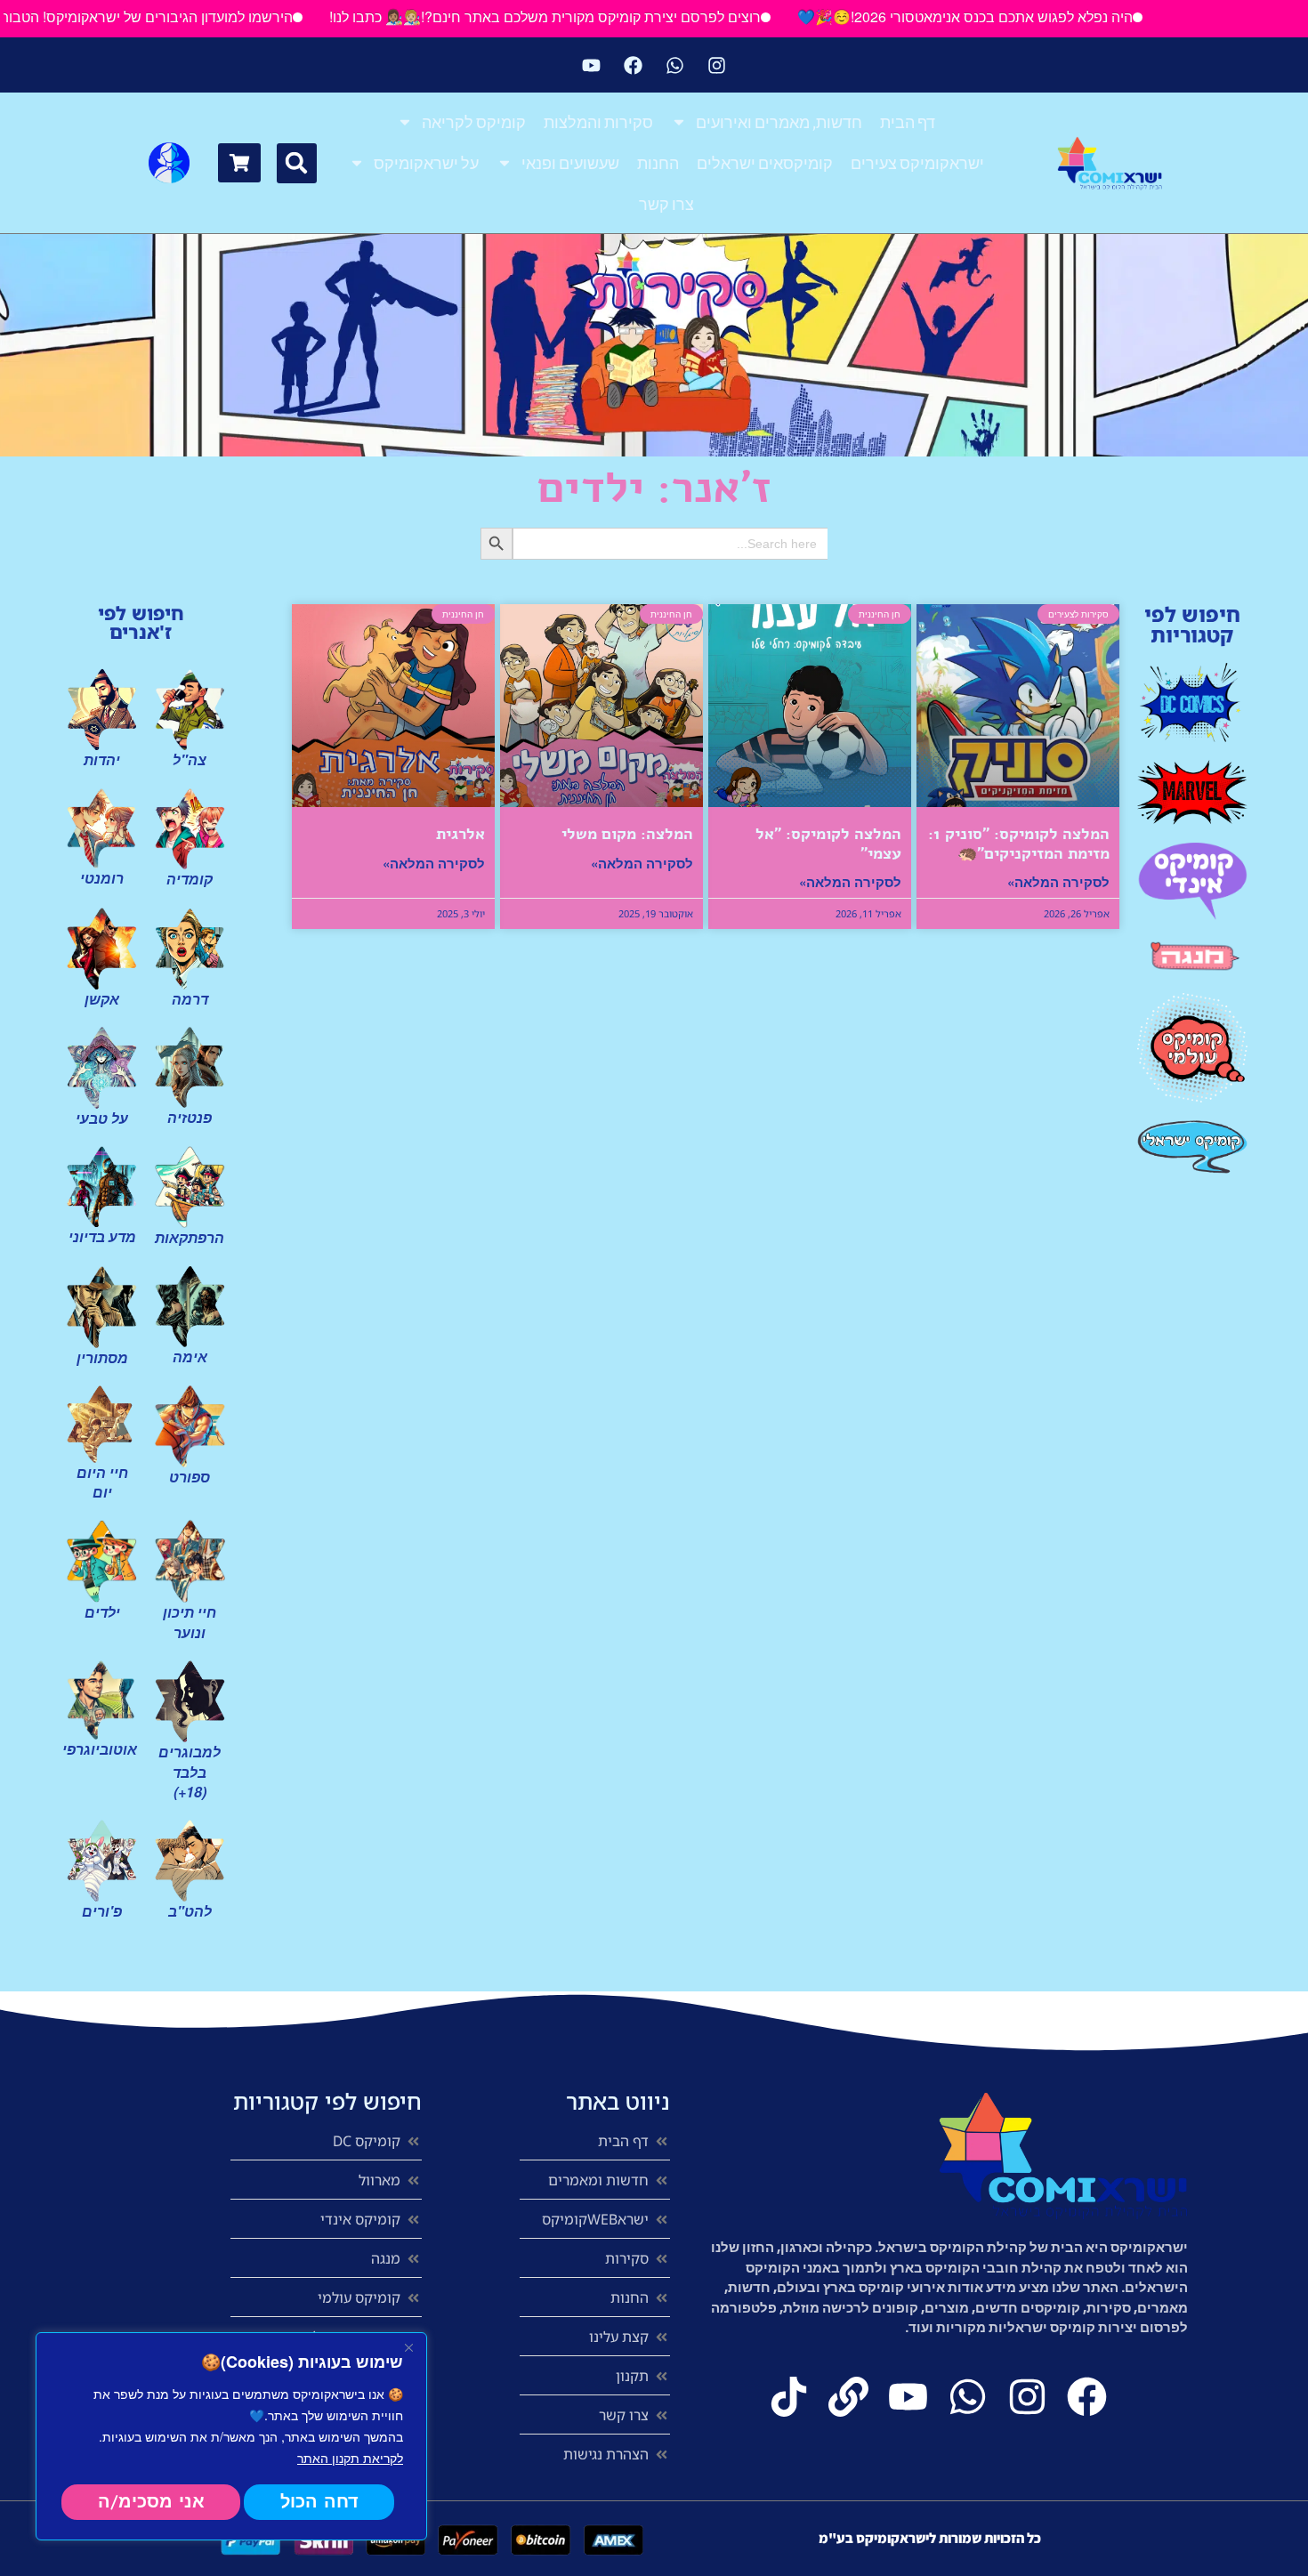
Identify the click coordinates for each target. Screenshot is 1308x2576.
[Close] (408, 2347)
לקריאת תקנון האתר (350, 2458)
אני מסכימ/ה (151, 2502)
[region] (231, 2436)
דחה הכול (319, 2502)
